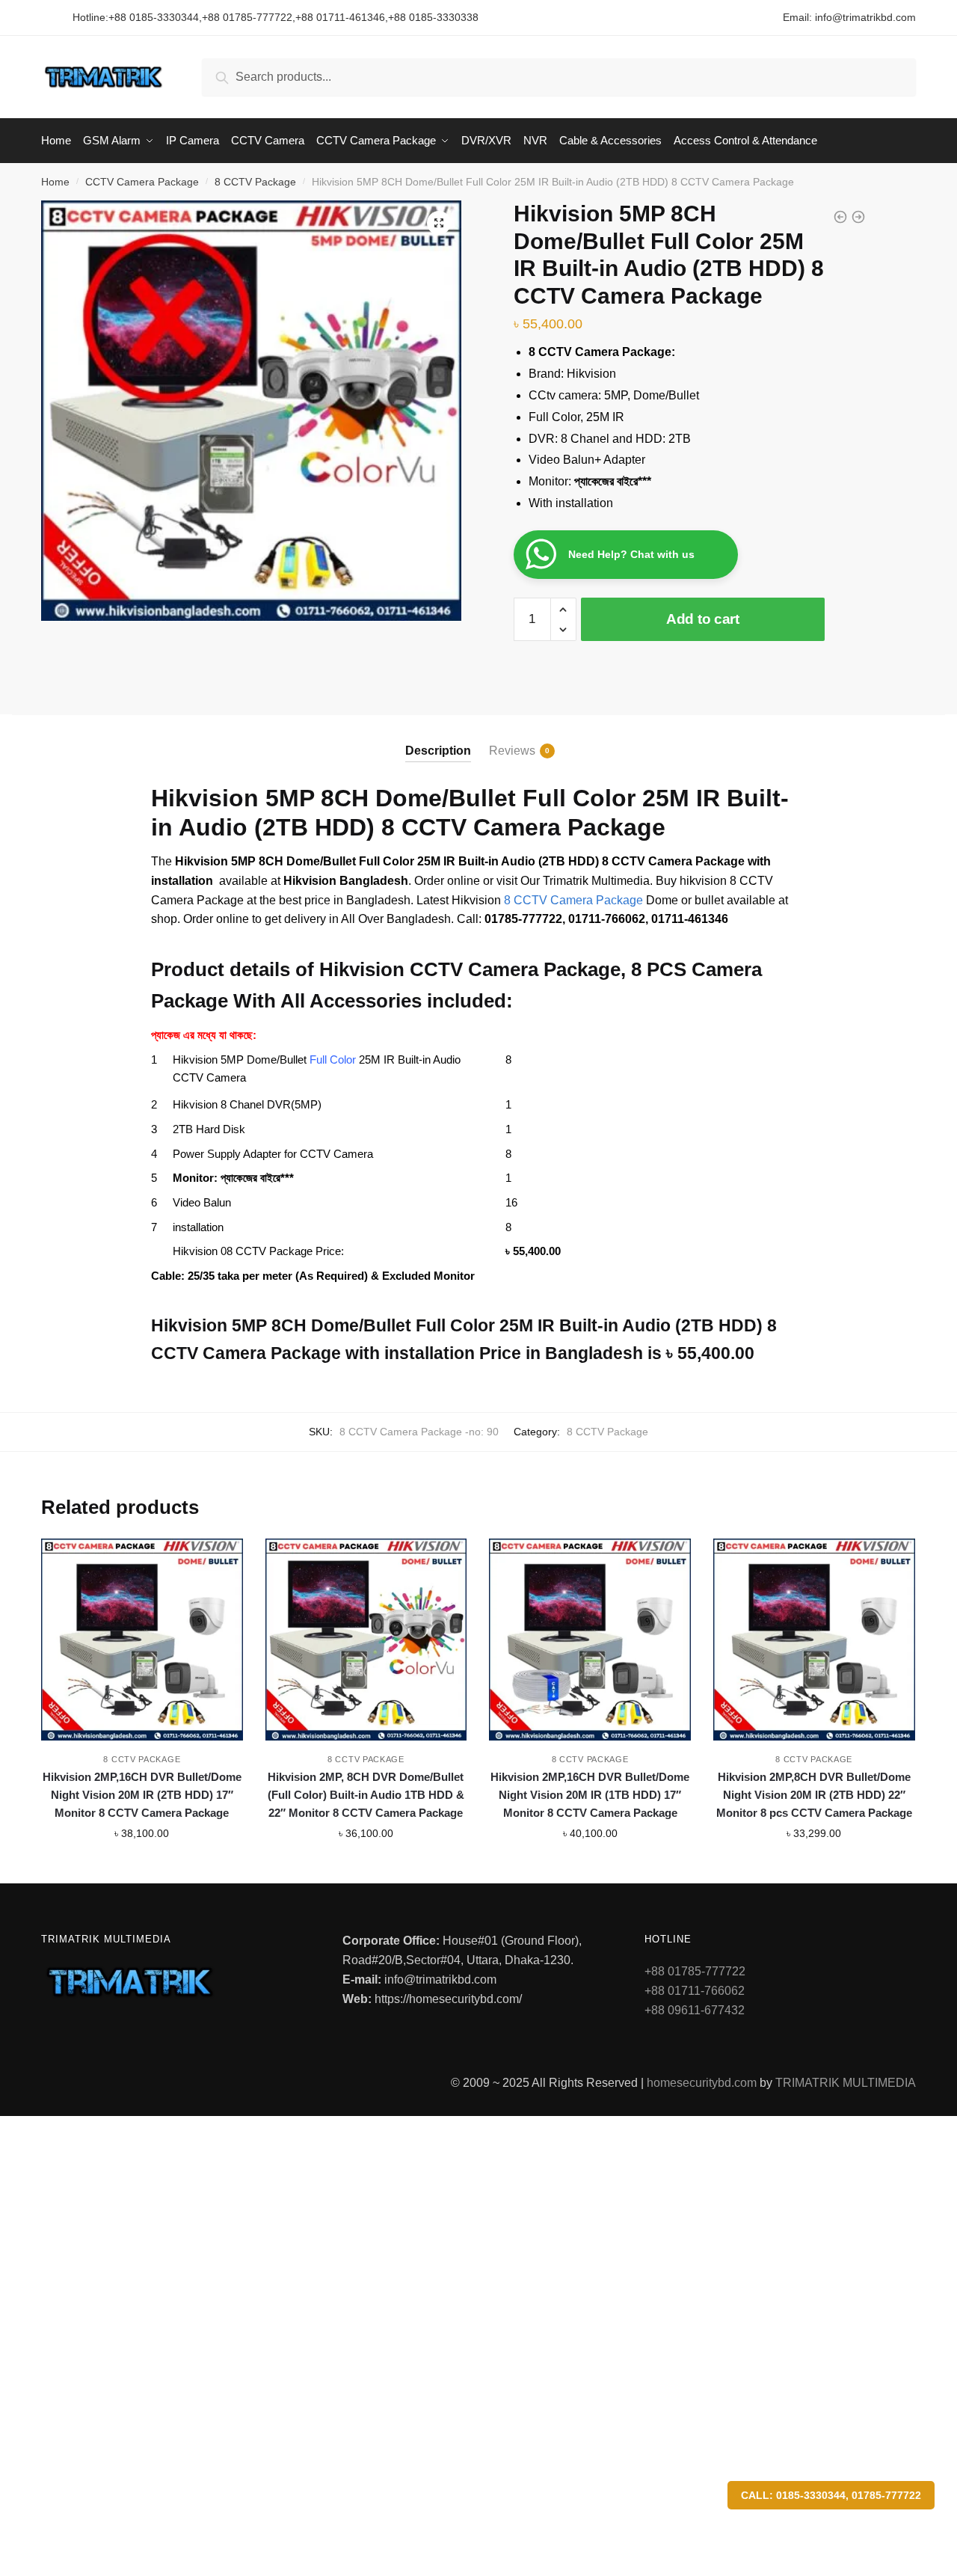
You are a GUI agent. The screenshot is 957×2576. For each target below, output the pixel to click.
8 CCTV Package (255, 182)
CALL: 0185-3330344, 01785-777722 (831, 2495)
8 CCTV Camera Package (573, 900)
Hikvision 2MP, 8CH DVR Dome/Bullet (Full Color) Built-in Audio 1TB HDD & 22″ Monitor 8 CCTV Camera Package (366, 1795)
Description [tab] (438, 751)
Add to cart (703, 619)
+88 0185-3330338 (433, 17)
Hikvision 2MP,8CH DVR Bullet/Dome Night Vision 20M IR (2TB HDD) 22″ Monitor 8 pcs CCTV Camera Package (814, 1795)
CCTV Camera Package (142, 182)
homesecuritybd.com (702, 2083)
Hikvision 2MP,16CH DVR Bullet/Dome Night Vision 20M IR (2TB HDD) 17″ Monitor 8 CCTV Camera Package (142, 1795)
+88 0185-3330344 (154, 17)
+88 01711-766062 (695, 1991)
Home (55, 182)
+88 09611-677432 (695, 2010)
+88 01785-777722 (247, 17)
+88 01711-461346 (340, 17)
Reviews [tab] (512, 751)
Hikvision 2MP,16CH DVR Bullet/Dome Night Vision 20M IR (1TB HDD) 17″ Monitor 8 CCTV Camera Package (590, 1795)
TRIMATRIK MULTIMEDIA (846, 2083)
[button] (439, 223)
